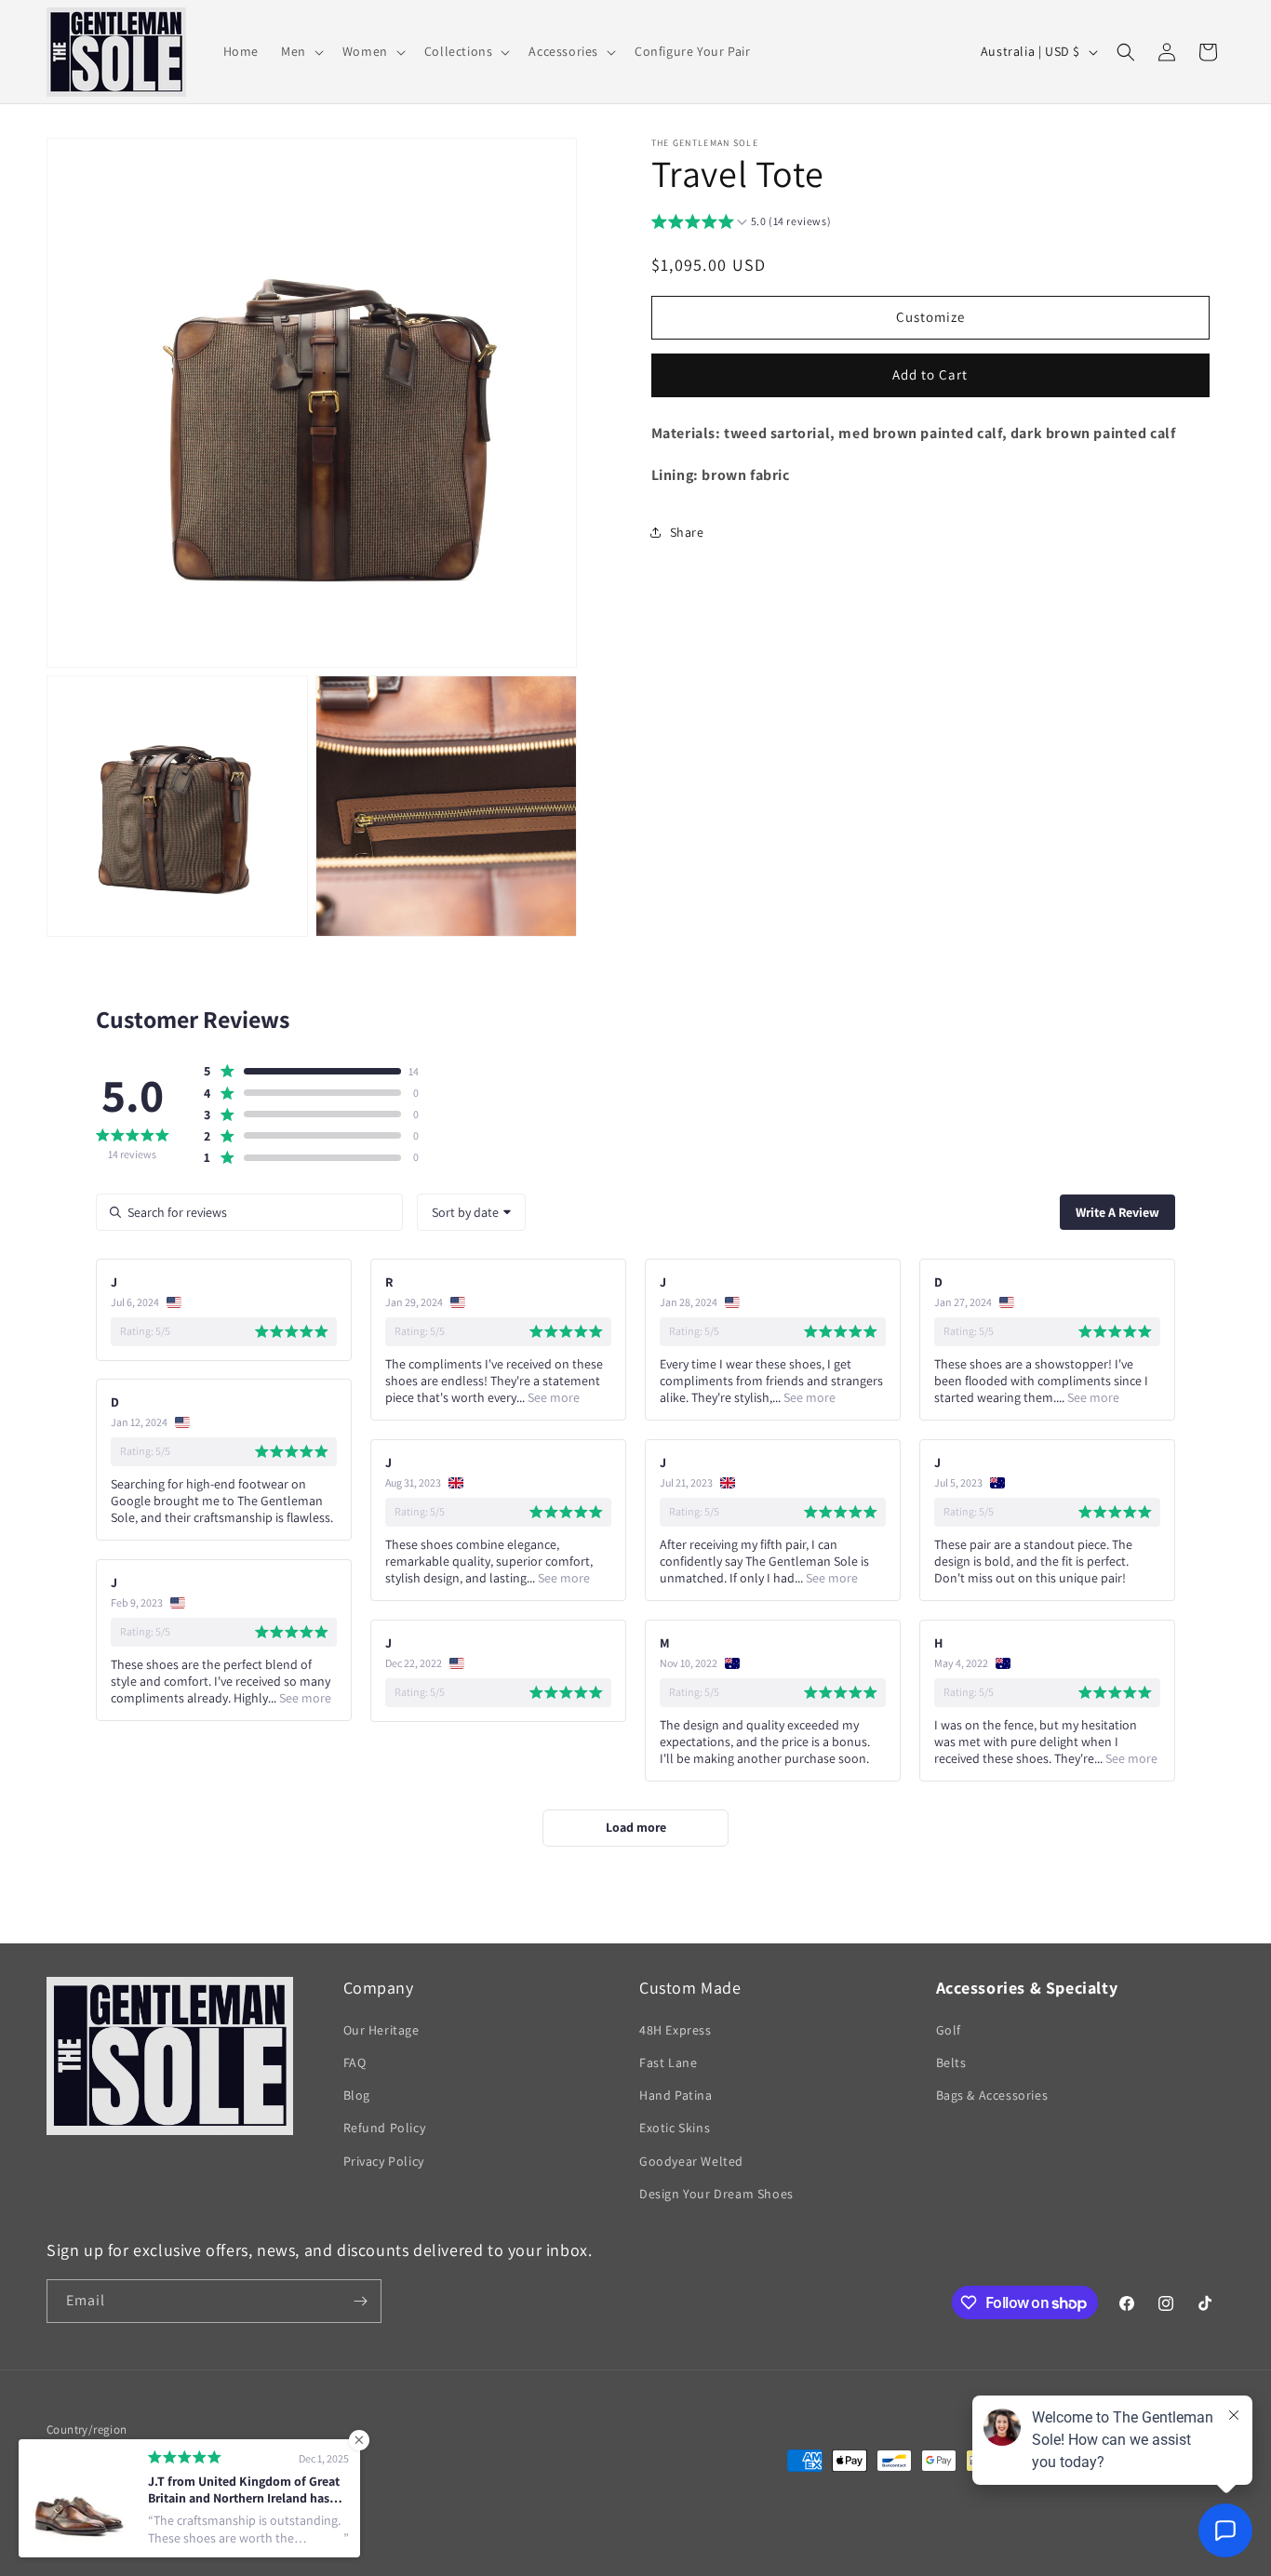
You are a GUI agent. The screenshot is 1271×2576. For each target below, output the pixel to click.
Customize (930, 317)
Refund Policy (385, 2129)
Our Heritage (381, 2031)
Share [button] (687, 532)
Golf (949, 2031)
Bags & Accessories (992, 2096)
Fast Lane (668, 2063)
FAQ (355, 2063)
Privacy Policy (384, 2161)
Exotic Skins (675, 2129)
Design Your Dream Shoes (716, 2195)
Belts (951, 2063)
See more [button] (552, 1397)
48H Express (676, 2031)
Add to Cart (930, 374)
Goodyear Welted (691, 2161)
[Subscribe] (360, 2301)
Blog (357, 2096)
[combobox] (471, 1212)
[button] (301, 51)
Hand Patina (676, 2096)
